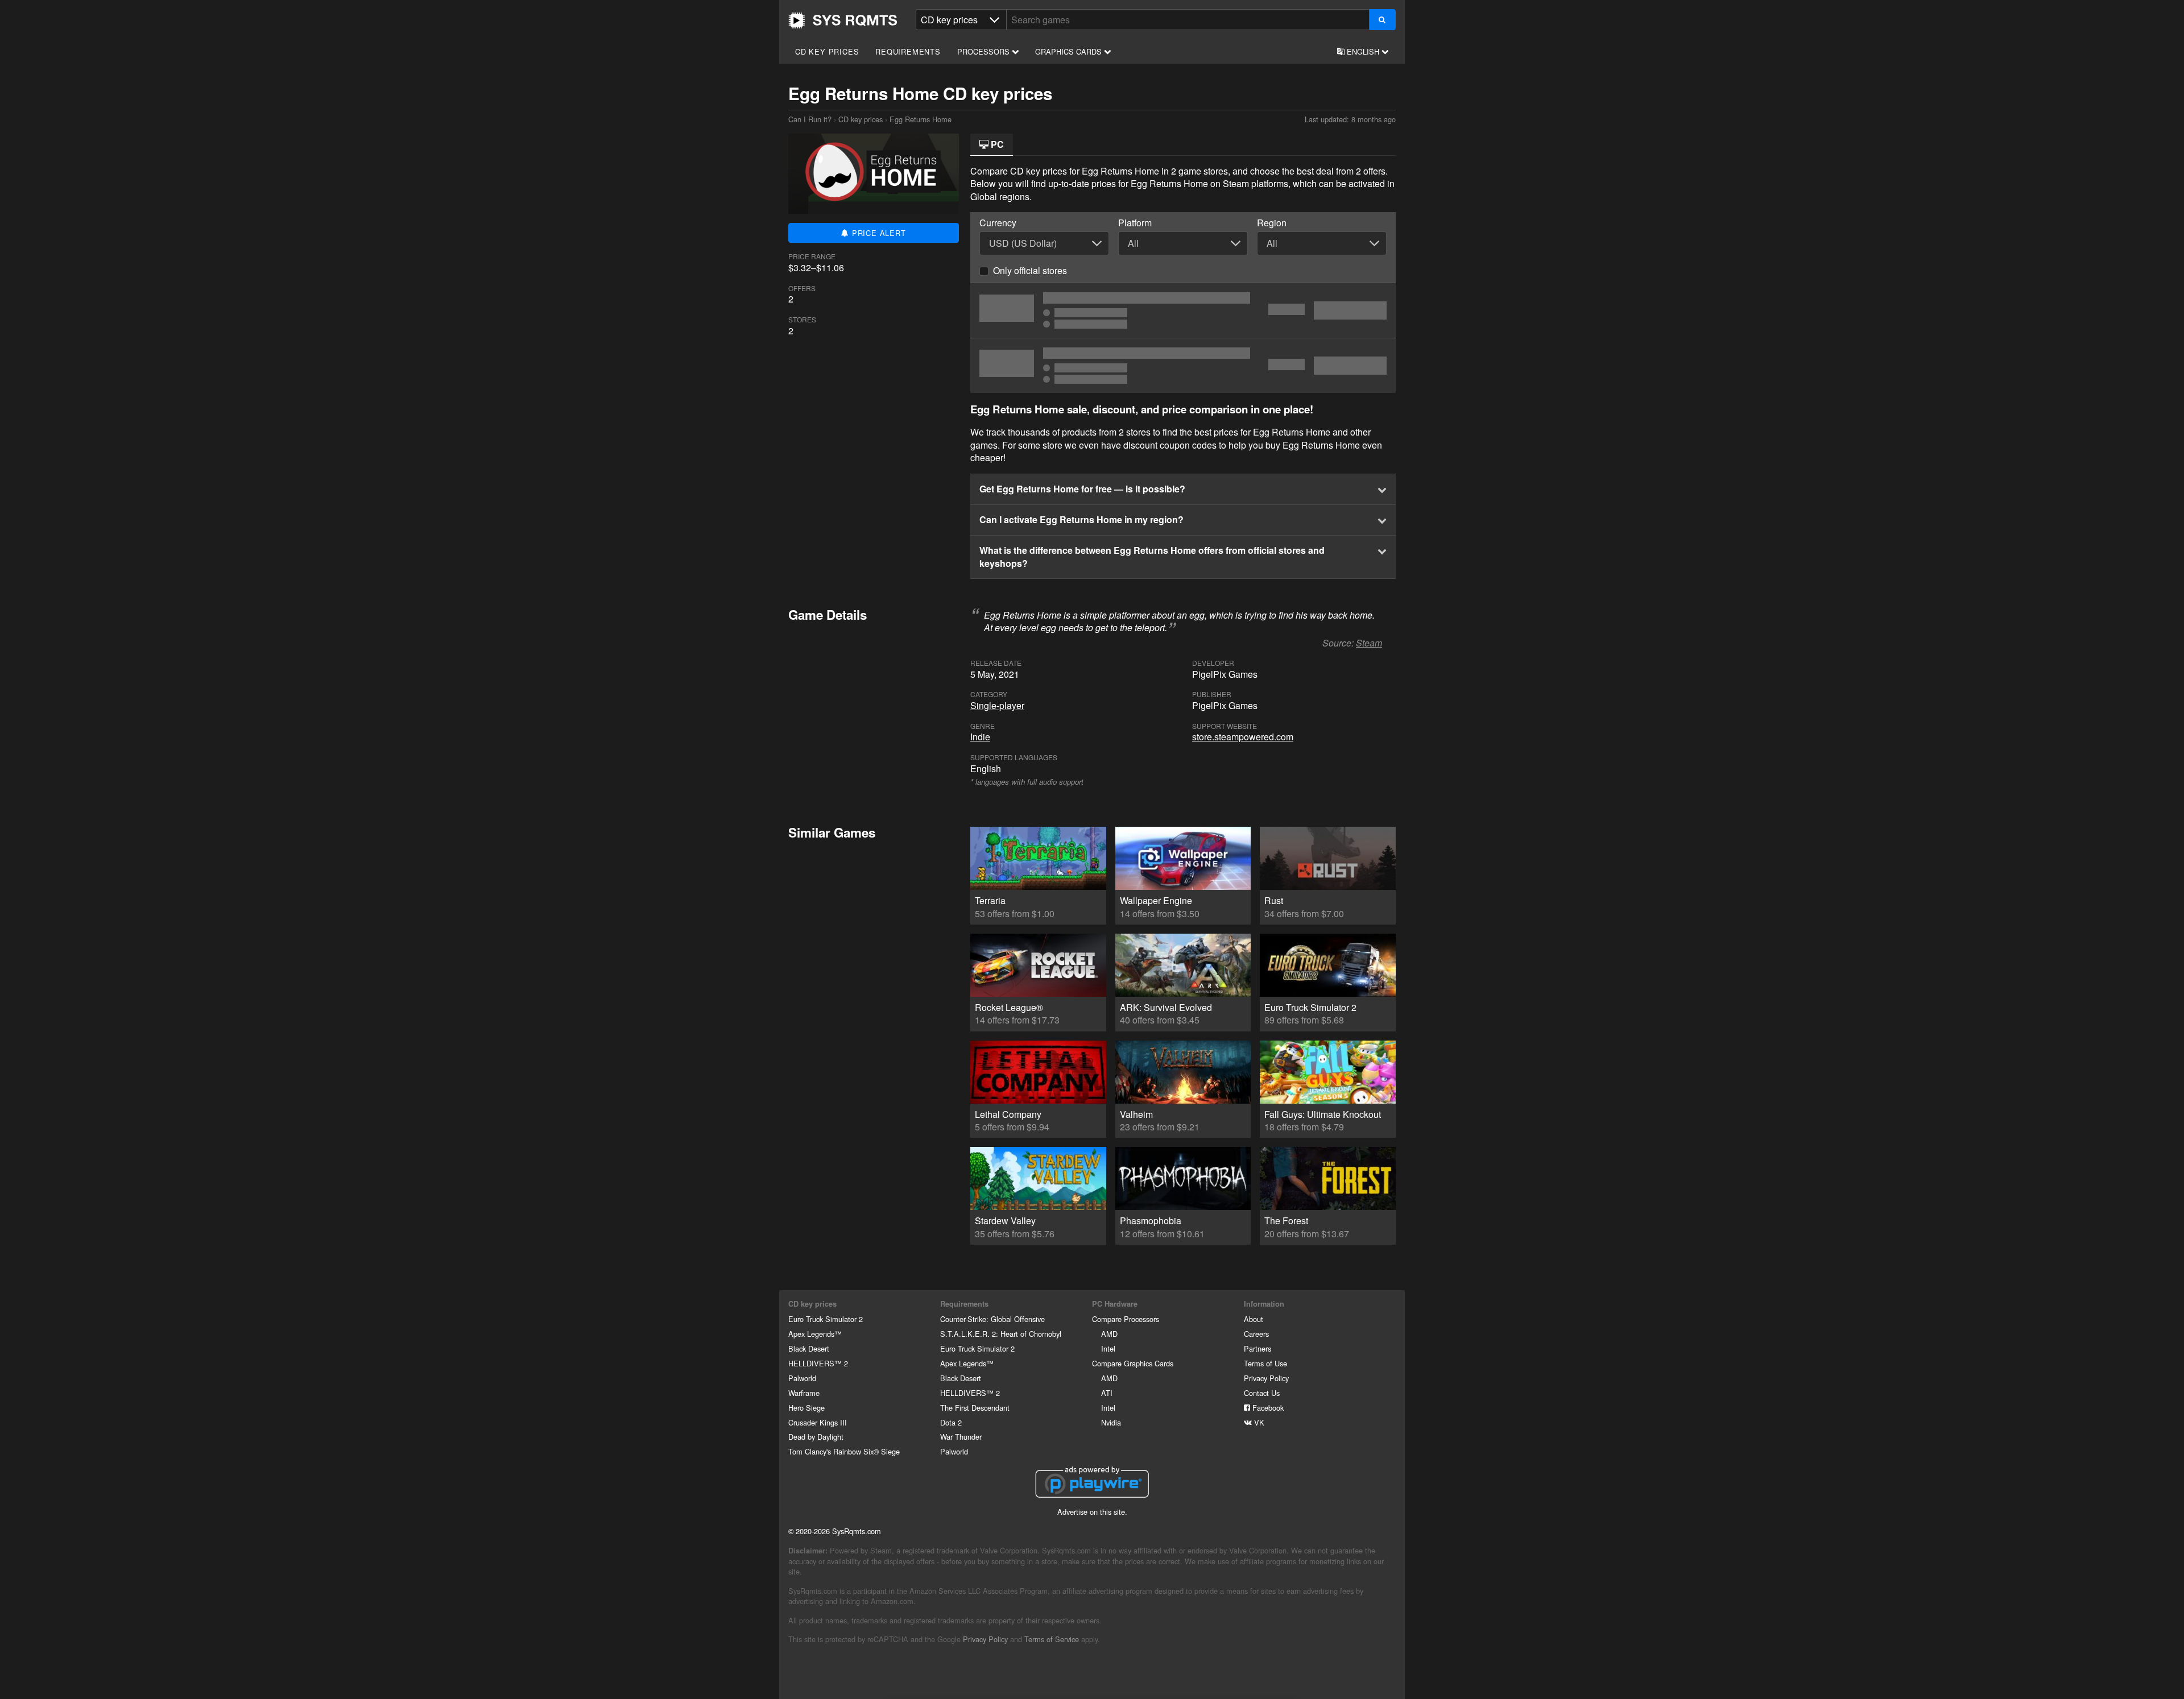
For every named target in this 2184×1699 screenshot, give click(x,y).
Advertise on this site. (1092, 1512)
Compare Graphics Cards (1133, 1363)
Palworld (802, 1378)
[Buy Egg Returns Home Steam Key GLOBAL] (1183, 310)
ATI (1107, 1393)
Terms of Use (1265, 1363)
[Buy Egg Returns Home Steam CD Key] (1183, 366)
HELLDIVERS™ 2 (818, 1363)
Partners (1258, 1348)
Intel (1108, 1348)
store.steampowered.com (1243, 737)
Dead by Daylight (816, 1437)
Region (1272, 223)
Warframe (804, 1393)
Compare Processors (1126, 1319)
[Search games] (1382, 20)
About (1254, 1319)
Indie (980, 737)
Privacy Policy (1266, 1378)
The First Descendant (975, 1408)
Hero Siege (806, 1408)
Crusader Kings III (818, 1422)
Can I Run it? (843, 20)
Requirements (908, 51)
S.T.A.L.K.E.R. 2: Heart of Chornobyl (1001, 1334)
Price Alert (878, 233)
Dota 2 (951, 1422)
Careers (1256, 1334)
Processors (985, 51)
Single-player (997, 705)
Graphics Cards (1070, 51)
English (1363, 51)
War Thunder (961, 1437)
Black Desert (809, 1348)
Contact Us (1262, 1393)
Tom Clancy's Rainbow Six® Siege (844, 1451)
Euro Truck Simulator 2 (826, 1319)
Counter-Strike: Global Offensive (992, 1319)
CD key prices (827, 51)
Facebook (1267, 1408)
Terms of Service (1052, 1639)
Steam (1369, 643)
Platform (1135, 223)
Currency (998, 223)
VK (1258, 1422)
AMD (1109, 1334)
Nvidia (1111, 1422)
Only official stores (1030, 270)
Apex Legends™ (815, 1334)
